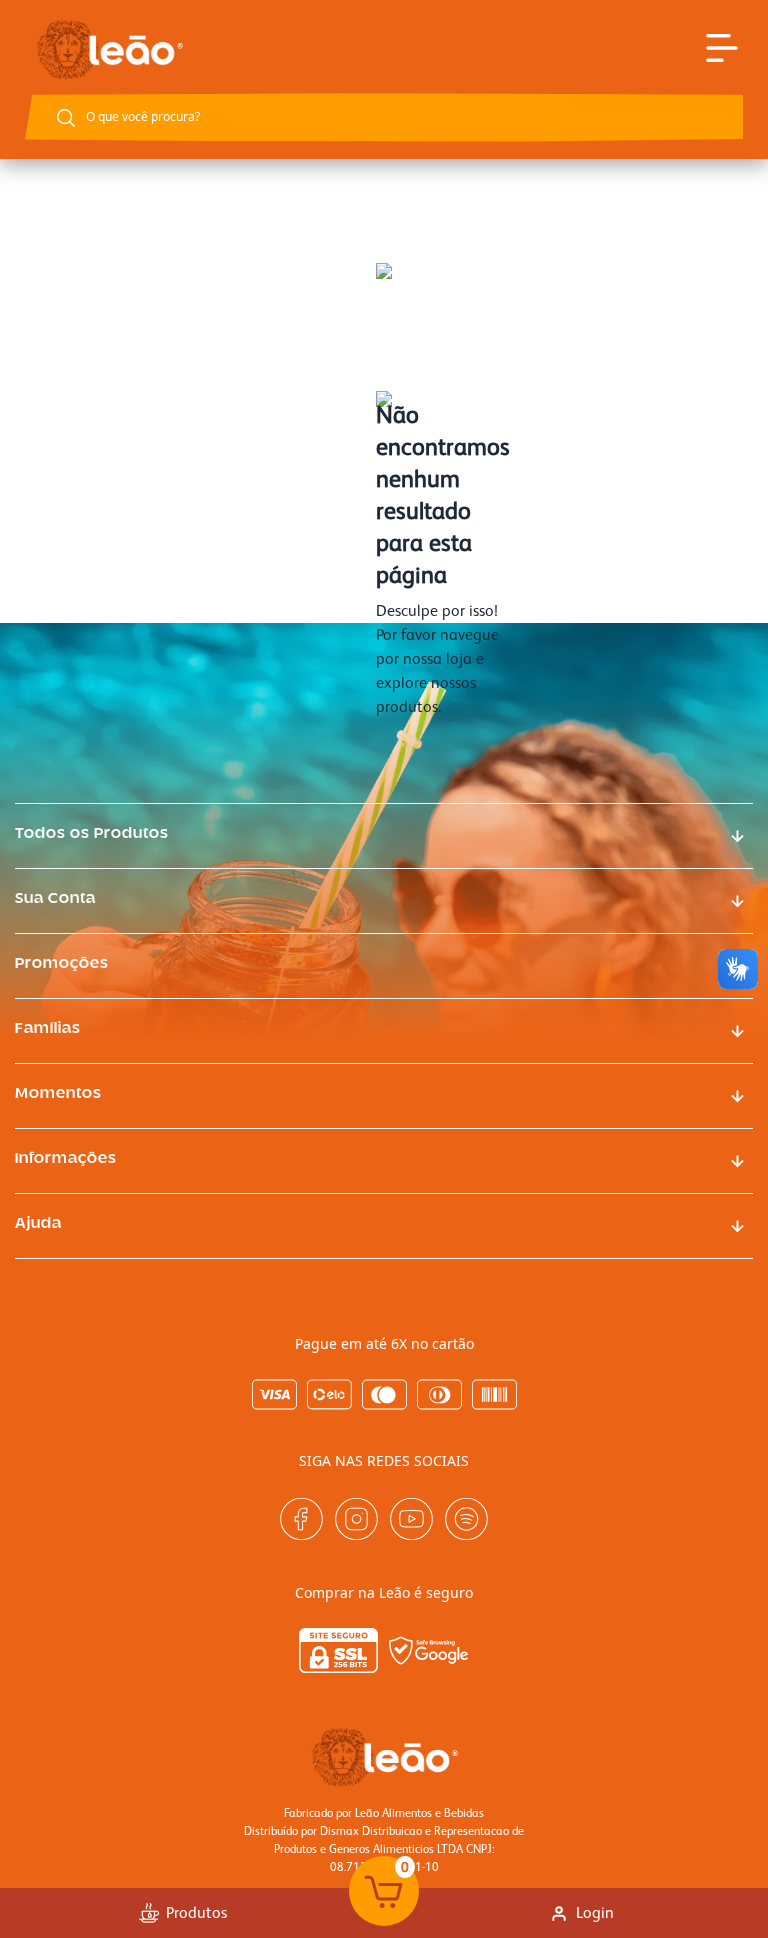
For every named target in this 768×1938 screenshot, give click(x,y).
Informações (66, 1159)
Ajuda (38, 1224)
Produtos (196, 1912)
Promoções (62, 964)
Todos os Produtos (92, 834)
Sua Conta (55, 899)
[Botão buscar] (66, 118)
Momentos (58, 1094)
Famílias (48, 1029)
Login (595, 1912)
